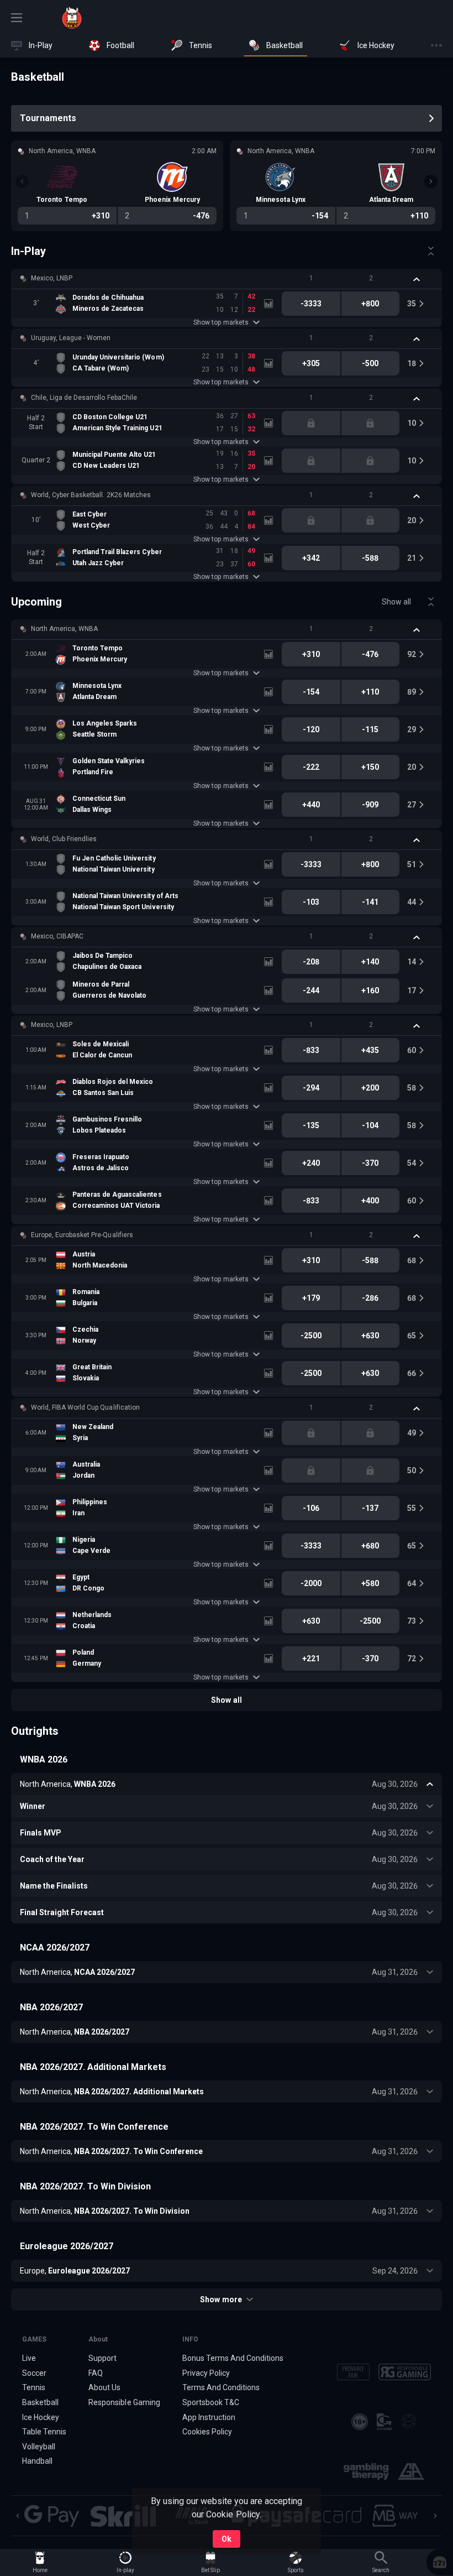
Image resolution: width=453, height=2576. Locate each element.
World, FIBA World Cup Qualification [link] (85, 1407)
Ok (227, 2539)
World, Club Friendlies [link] (64, 839)
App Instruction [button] (209, 2417)
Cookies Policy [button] (207, 2432)
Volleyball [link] (39, 2447)
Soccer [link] (34, 2373)
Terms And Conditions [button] (221, 2387)
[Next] (431, 181)
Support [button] (102, 2358)
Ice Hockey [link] (41, 2417)
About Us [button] (104, 2387)
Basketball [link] (40, 2402)
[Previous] (22, 181)
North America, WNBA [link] (64, 629)
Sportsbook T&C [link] (211, 2402)
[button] (227, 279)
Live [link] (29, 2358)
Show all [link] (396, 602)
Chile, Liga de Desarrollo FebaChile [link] (84, 398)
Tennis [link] (34, 2387)
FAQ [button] (96, 2373)
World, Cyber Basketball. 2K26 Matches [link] (91, 495)
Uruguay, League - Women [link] (71, 338)
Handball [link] (37, 2461)
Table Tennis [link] (44, 2432)
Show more (221, 2299)
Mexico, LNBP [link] (52, 278)
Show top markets (221, 322)
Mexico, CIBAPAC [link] (57, 936)
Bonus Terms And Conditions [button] (233, 2358)
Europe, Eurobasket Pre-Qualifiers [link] (82, 1235)
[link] (72, 18)
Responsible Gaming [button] (124, 2402)
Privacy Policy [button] (206, 2373)
